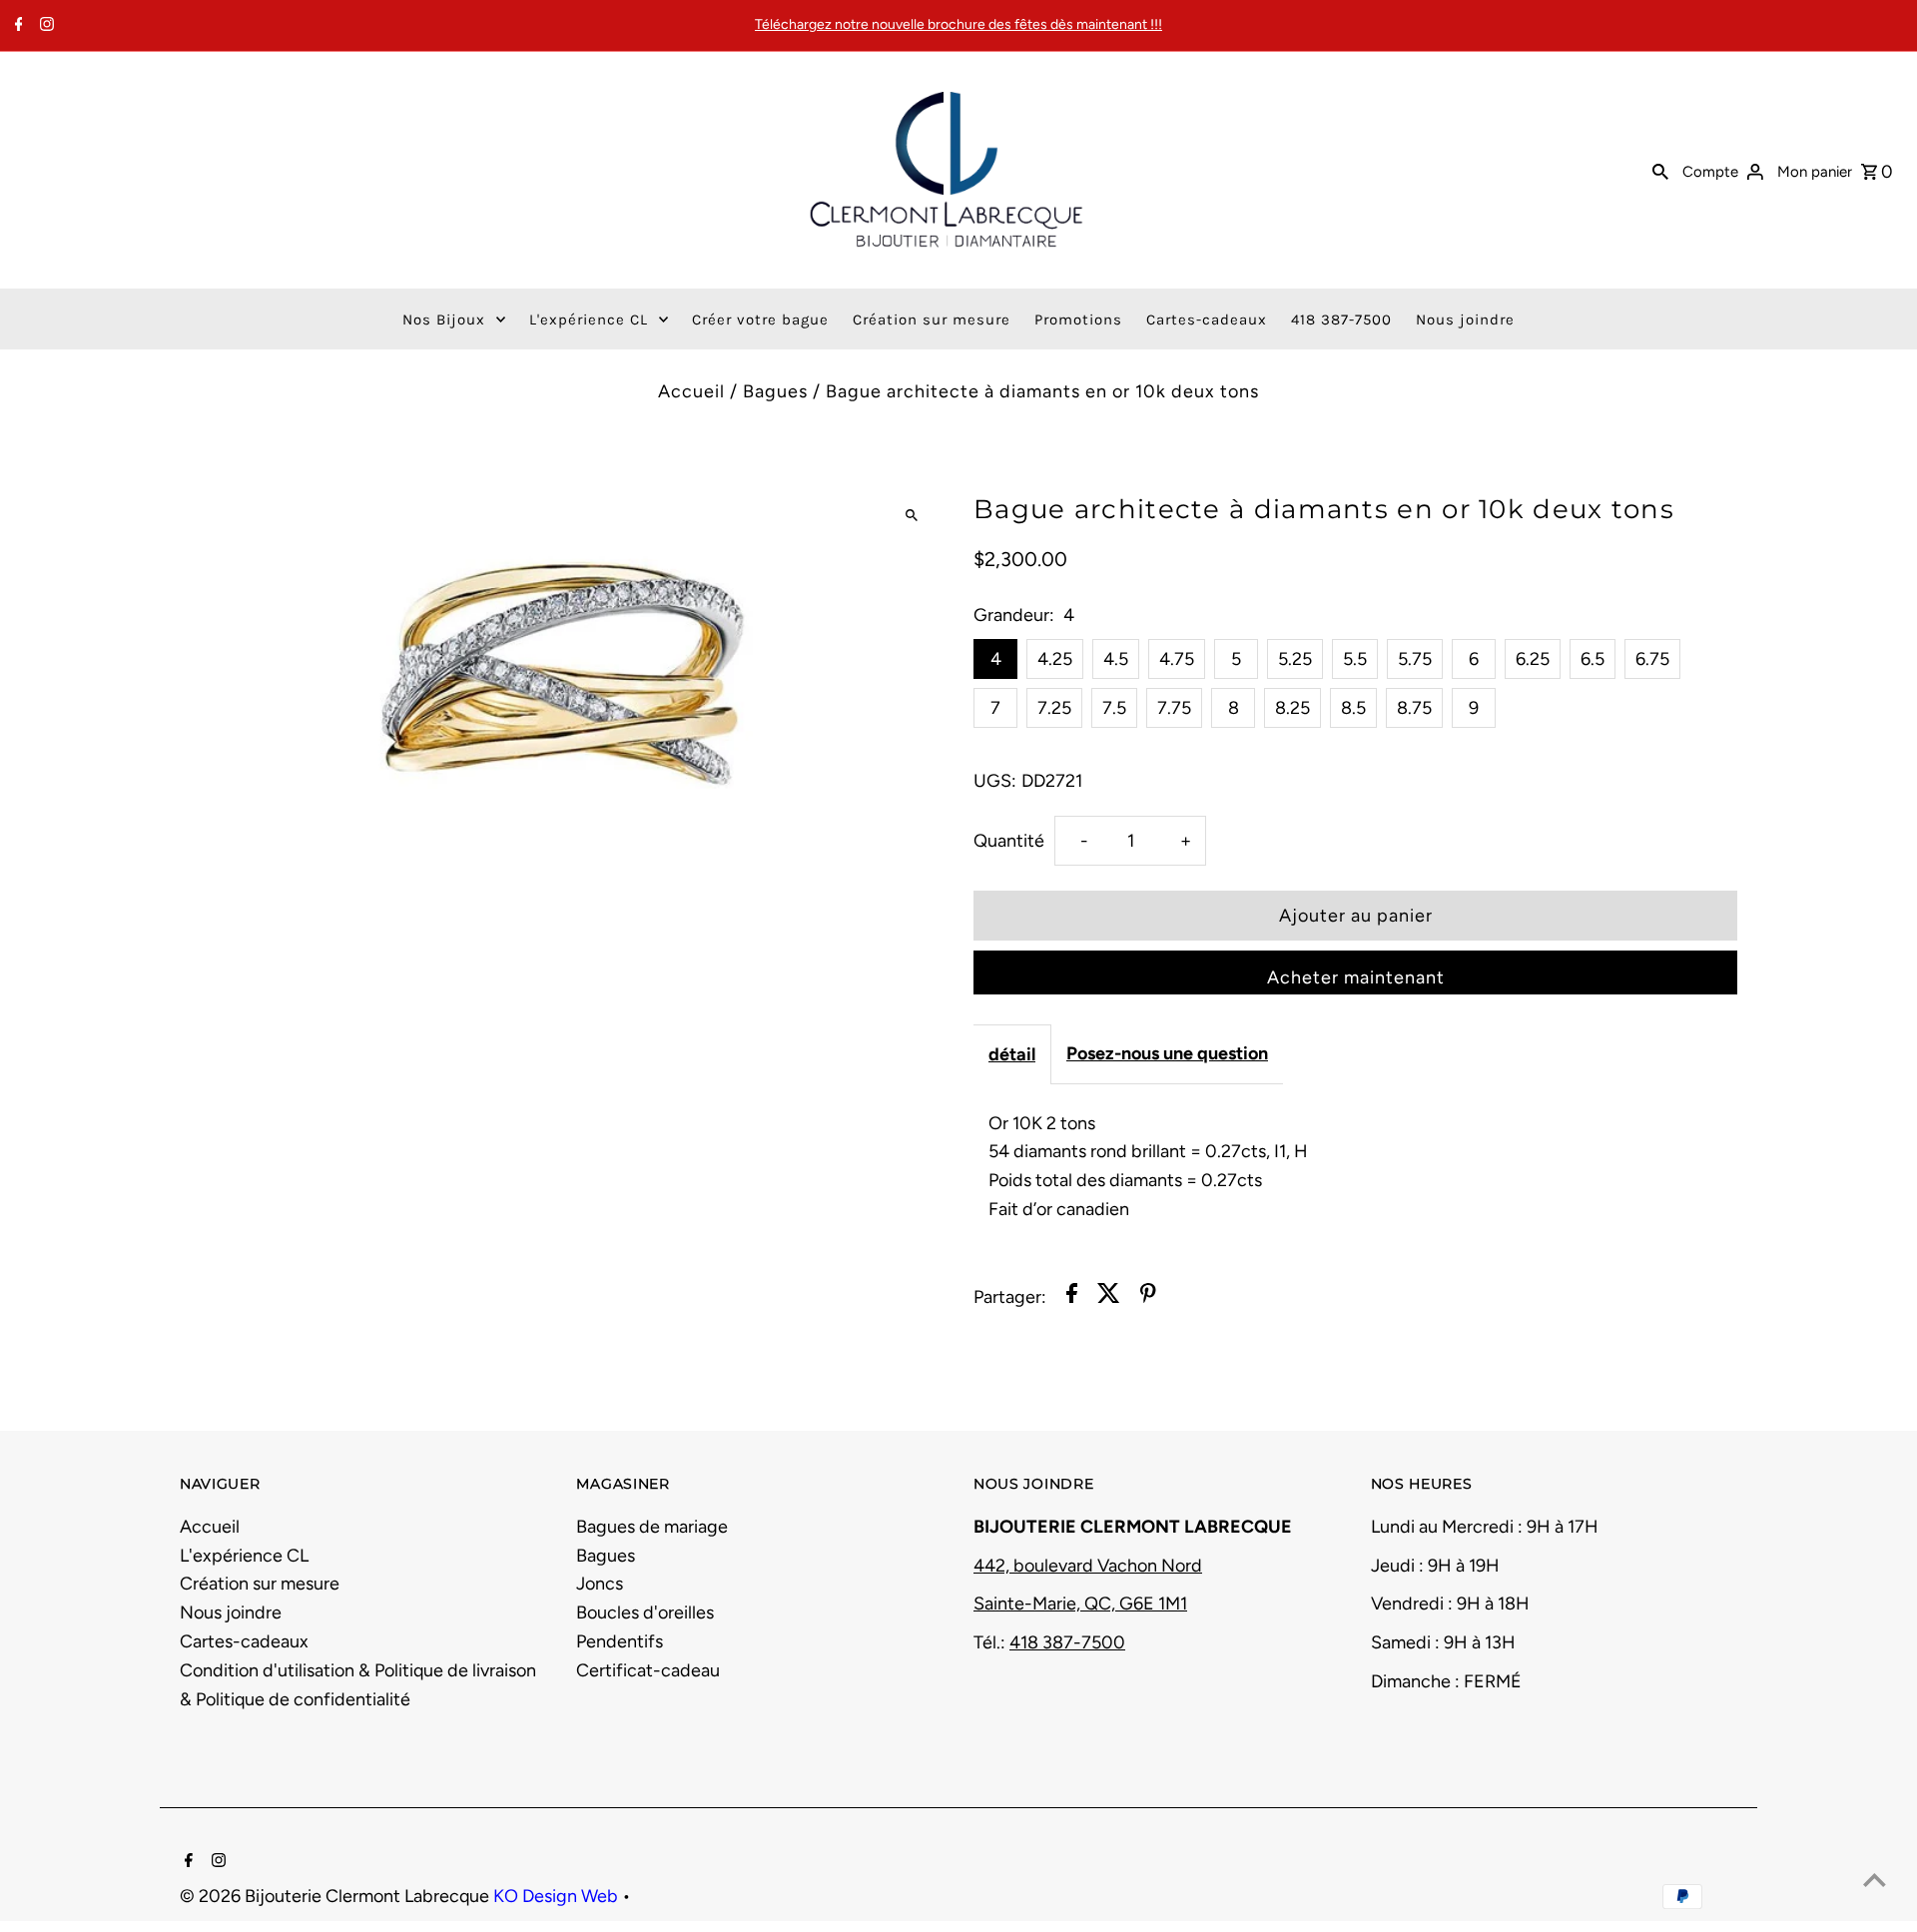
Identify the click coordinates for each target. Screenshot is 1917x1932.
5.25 (1295, 659)
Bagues (775, 391)
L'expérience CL (244, 1556)
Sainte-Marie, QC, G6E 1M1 (1080, 1604)
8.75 (1414, 708)
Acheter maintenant (1356, 977)
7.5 (1114, 708)
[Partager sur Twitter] (1109, 1297)
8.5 (1353, 708)
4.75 (1177, 659)
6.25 (1533, 659)
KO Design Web (558, 1896)
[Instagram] (44, 26)
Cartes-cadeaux (244, 1641)
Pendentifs (620, 1641)
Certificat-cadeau (648, 1670)
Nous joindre (231, 1612)
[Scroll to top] (1875, 1880)
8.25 (1292, 708)
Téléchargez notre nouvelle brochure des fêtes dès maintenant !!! (958, 24)
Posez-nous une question (1167, 1053)
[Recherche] (1660, 170)
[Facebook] (16, 26)
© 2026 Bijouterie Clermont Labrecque (336, 1896)
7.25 (1054, 708)
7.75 (1174, 708)
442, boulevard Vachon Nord (1088, 1566)
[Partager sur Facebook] (1072, 1297)
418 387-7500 (1067, 1642)
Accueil (691, 391)
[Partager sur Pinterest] (1148, 1297)
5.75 (1415, 659)
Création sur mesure (260, 1584)
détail (1012, 1054)
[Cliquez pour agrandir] (911, 516)
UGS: (995, 781)
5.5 (1355, 659)
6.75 (1652, 659)
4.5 (1116, 659)
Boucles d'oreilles (645, 1612)
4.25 (1055, 659)
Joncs (600, 1584)
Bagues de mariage (652, 1527)
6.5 (1593, 659)
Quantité (1009, 841)
